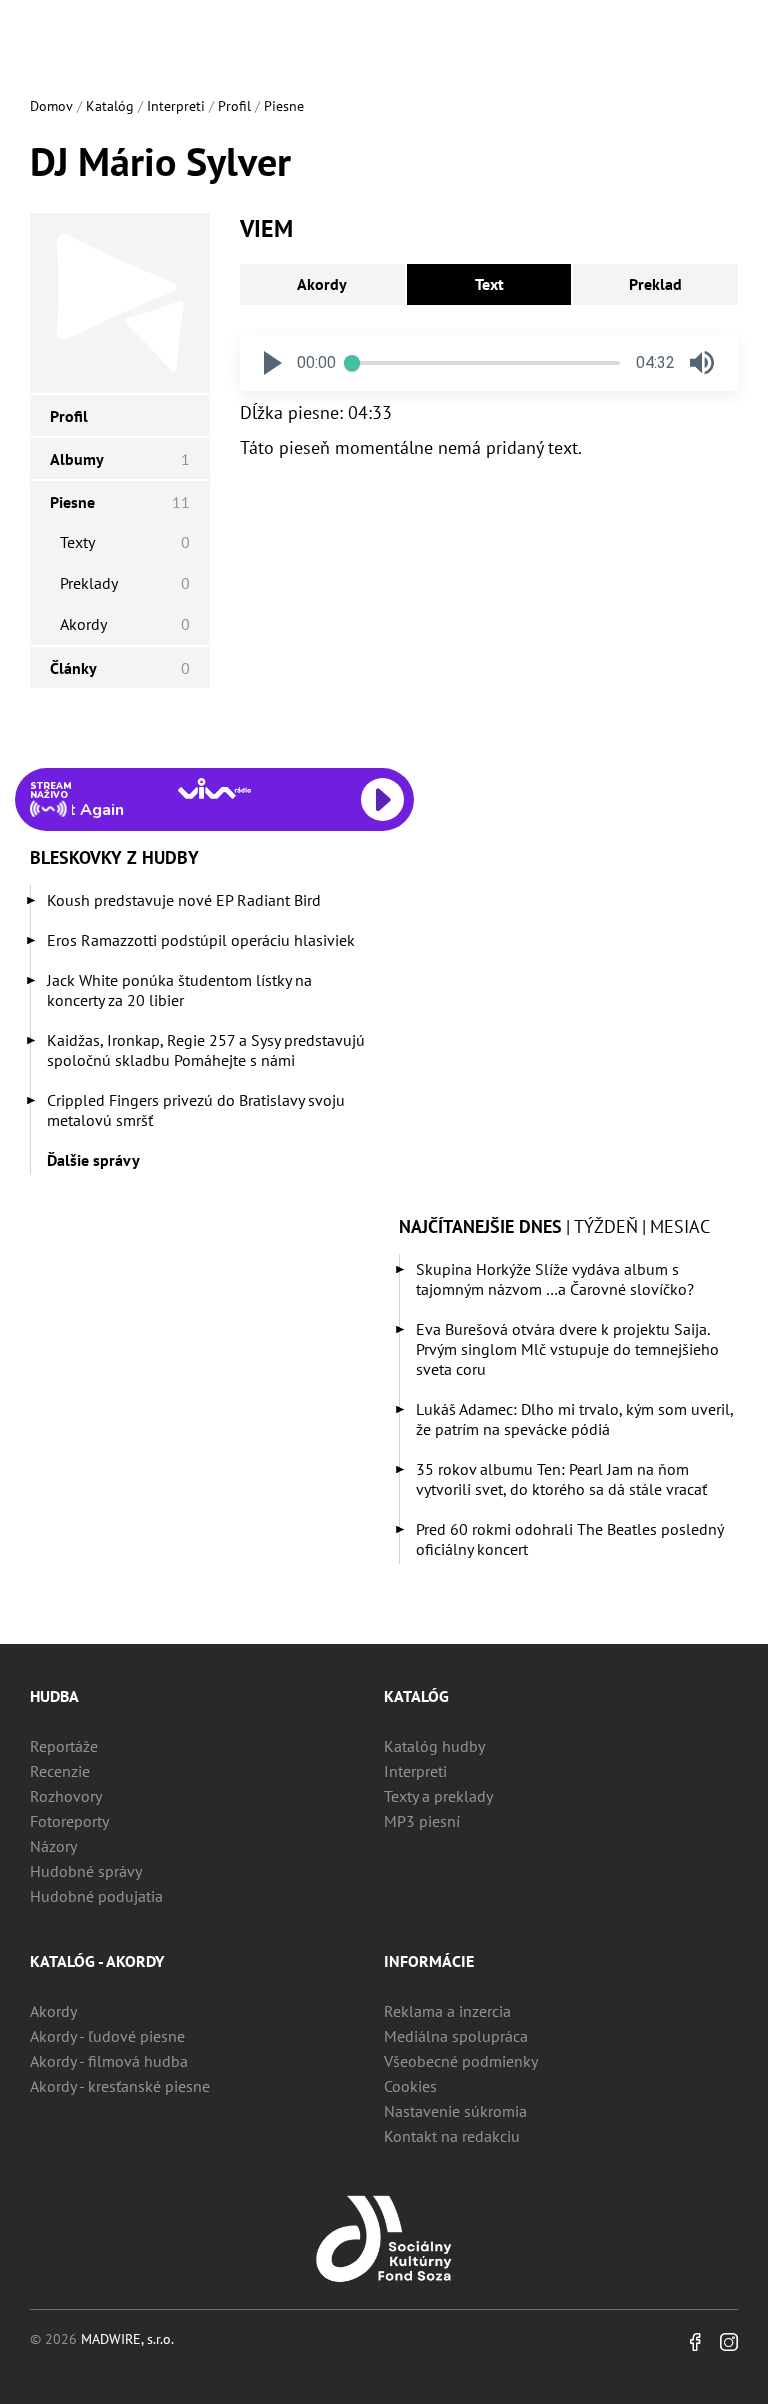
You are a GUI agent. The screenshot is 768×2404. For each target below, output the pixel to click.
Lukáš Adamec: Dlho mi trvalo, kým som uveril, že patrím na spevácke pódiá (574, 1419)
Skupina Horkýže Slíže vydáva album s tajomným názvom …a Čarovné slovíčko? (555, 1279)
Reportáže (64, 1746)
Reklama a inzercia (447, 2011)
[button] (273, 363)
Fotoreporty (69, 1821)
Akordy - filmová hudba (109, 2061)
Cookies (410, 2086)
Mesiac (680, 1226)
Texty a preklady (438, 1796)
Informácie (429, 1961)
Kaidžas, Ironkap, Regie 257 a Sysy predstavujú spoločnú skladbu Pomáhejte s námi (206, 1050)
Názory (53, 1846)
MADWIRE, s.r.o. (127, 2339)
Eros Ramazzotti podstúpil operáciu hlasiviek (201, 940)
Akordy (322, 284)
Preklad (655, 284)
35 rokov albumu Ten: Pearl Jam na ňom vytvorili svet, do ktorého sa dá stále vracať (561, 1479)
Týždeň (606, 1226)
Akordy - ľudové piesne (107, 2036)
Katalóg (110, 106)
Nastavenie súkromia (455, 2111)
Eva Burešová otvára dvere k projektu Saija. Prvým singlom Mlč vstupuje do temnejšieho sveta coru (567, 1349)
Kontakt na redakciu (452, 2136)
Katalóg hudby (434, 1746)
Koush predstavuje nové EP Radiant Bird (184, 900)
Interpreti (176, 106)
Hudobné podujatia (96, 1896)
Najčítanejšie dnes (480, 1226)
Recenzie (60, 1771)
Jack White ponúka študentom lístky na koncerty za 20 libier (179, 990)
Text (489, 284)
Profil (234, 106)
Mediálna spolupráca (456, 2036)
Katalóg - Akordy (97, 1961)
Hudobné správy (86, 1871)
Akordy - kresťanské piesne (120, 2086)
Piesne (284, 106)
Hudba (54, 1696)
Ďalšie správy (93, 1160)
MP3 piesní (422, 1821)
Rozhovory (66, 1796)
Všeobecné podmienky (461, 2061)
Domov (51, 106)
